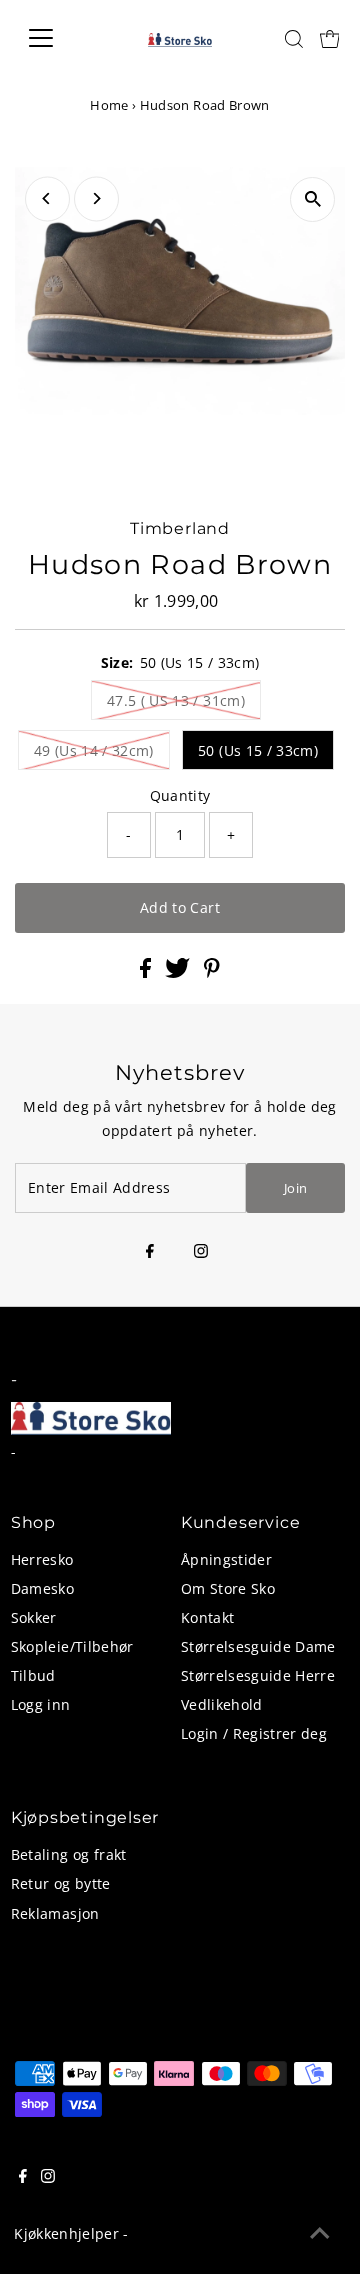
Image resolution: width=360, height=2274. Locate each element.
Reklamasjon (55, 1913)
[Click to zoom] (312, 199)
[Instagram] (201, 1252)
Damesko (42, 1588)
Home (109, 105)
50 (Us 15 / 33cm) (258, 750)
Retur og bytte (61, 1883)
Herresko (42, 1559)
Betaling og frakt (69, 1854)
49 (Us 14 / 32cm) (94, 750)
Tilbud (33, 1675)
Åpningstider (226, 1559)
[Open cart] (330, 38)
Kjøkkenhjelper (66, 2233)
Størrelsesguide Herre (258, 1675)
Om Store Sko (228, 1588)
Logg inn (41, 1704)
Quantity (180, 795)
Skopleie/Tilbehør (72, 1646)
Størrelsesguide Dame (258, 1646)
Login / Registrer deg (254, 1733)
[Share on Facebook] (147, 972)
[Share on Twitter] (179, 972)
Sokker (34, 1617)
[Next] (96, 198)
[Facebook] (150, 1252)
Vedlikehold (222, 1704)
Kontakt (207, 1617)
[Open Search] (294, 39)
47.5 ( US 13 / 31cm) (176, 700)
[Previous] (47, 198)
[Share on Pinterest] (212, 972)
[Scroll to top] (320, 2234)
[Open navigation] (53, 38)
